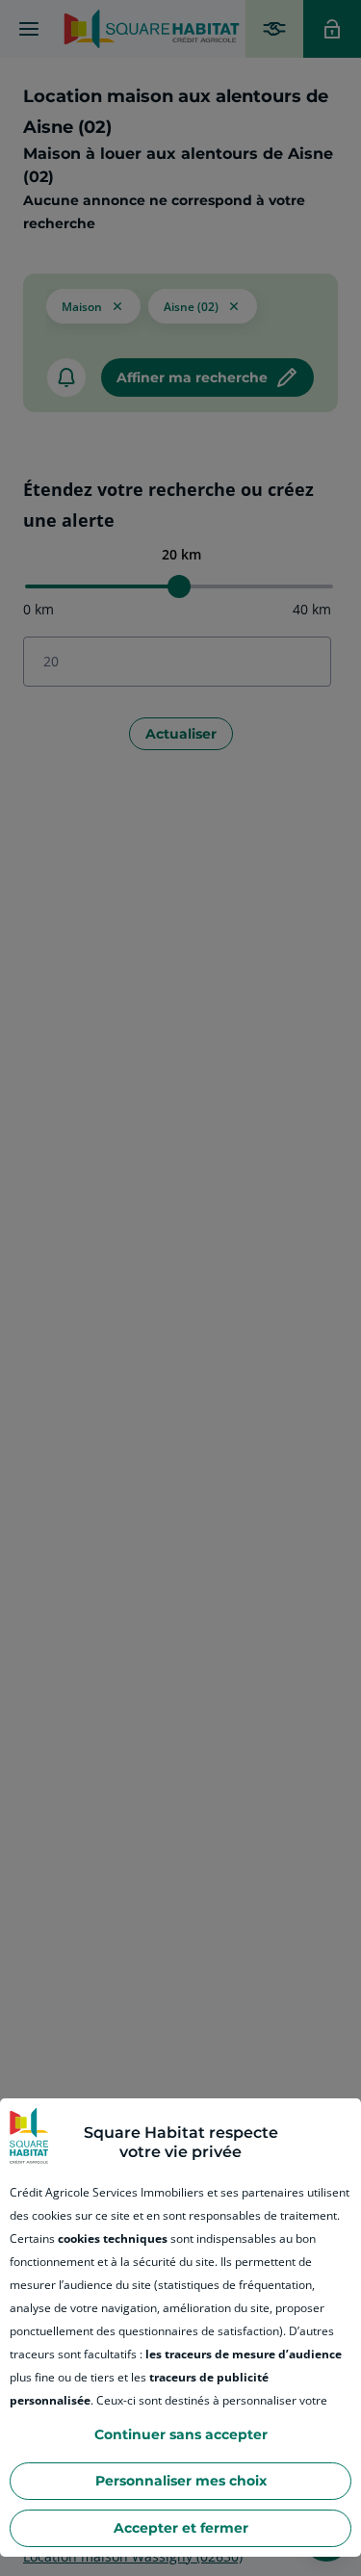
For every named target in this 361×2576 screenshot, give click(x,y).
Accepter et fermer (181, 2528)
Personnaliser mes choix (181, 2481)
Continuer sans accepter (181, 2434)
